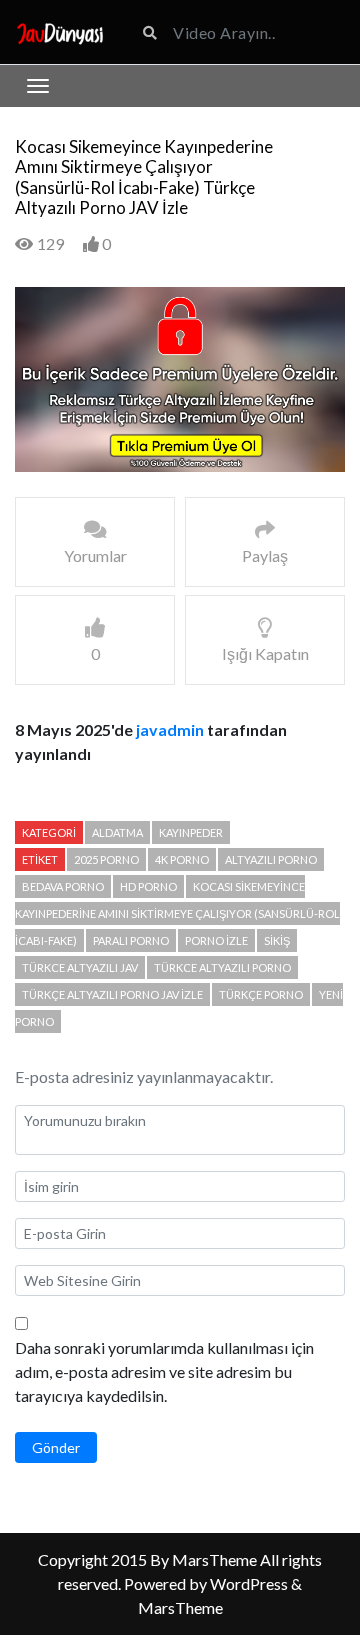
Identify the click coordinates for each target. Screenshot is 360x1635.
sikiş (277, 940)
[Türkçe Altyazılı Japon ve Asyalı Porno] (60, 32)
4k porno (182, 859)
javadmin (170, 729)
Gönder (56, 1447)
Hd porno (148, 886)
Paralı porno (131, 940)
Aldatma (117, 832)
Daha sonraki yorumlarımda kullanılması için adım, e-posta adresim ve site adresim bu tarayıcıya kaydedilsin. (164, 1371)
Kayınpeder (191, 832)
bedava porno (63, 886)
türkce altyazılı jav (80, 967)
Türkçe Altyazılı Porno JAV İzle (112, 994)
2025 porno (106, 859)
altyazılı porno (271, 859)
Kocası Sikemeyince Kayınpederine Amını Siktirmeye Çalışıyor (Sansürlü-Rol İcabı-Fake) (177, 913)
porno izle (216, 940)
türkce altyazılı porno (222, 967)
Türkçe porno (261, 994)
